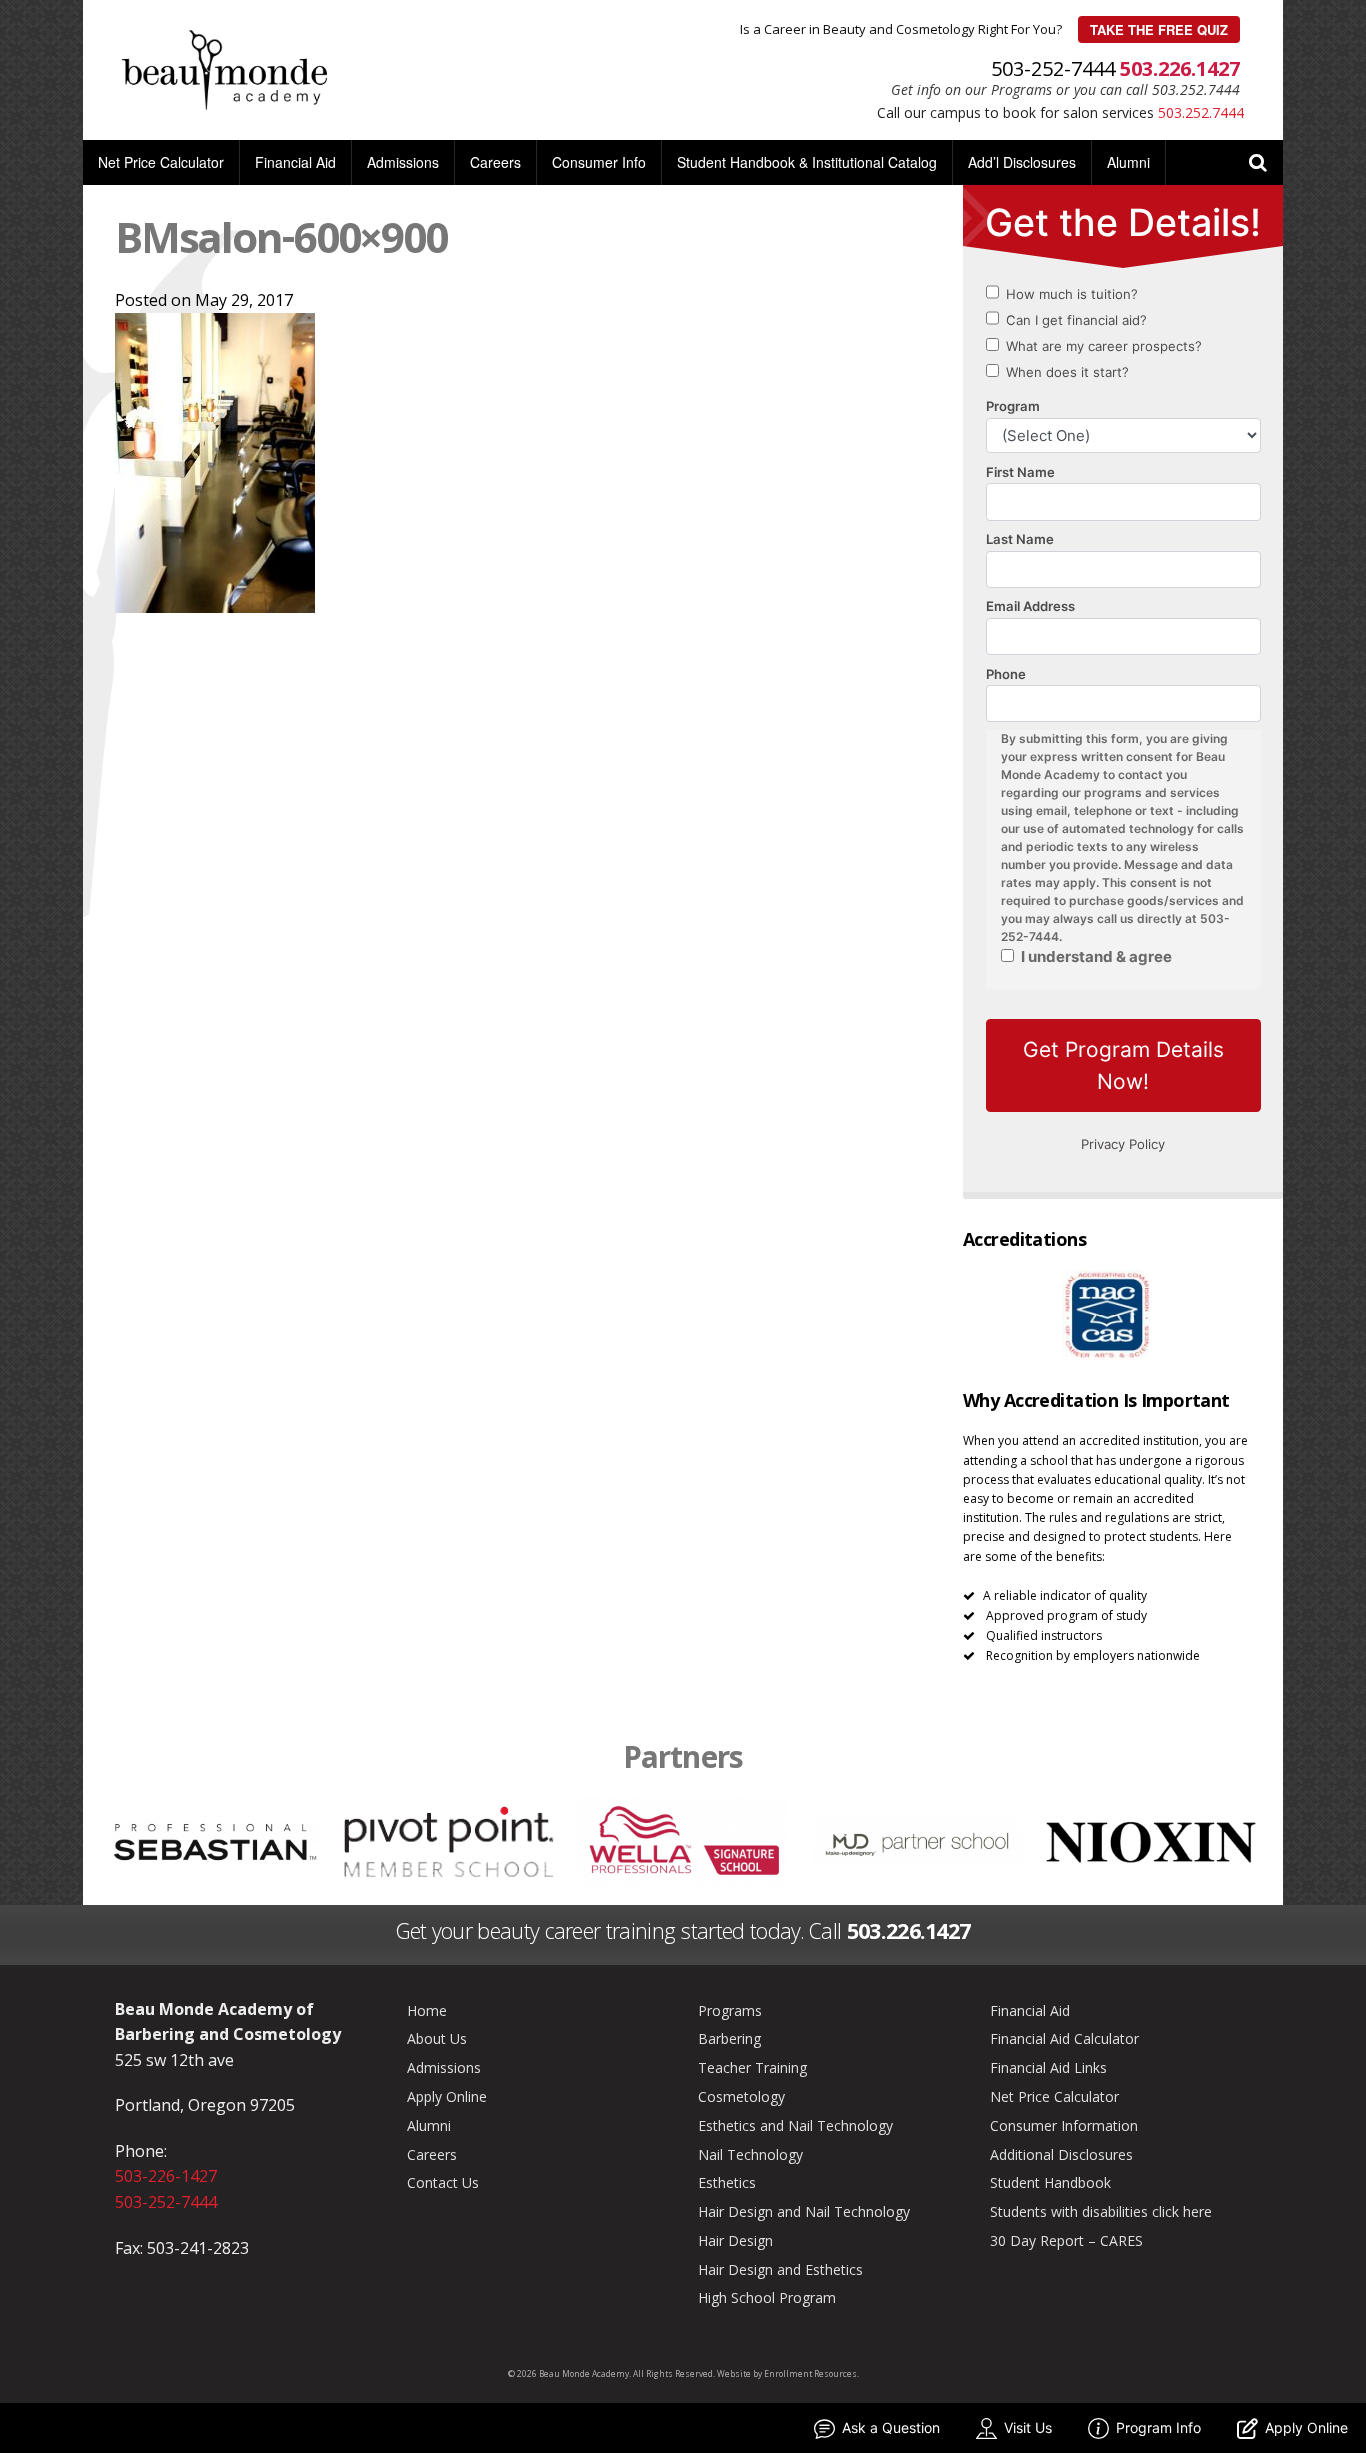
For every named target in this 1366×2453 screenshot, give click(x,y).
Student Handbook (1050, 2182)
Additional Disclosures (1061, 2154)
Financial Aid (295, 162)
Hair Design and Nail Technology (804, 2211)
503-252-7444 (166, 2202)
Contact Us (443, 2182)
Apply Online (447, 2096)
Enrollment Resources (810, 2373)
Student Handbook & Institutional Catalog (807, 162)
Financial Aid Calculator (1064, 2038)
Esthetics (727, 2182)
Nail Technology (750, 2154)
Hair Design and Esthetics (780, 2269)
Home (427, 2010)
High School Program (767, 2297)
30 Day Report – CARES (1066, 2240)
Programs (730, 2010)
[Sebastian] (215, 1840)
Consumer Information (1064, 2125)
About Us (437, 2038)
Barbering (729, 2038)
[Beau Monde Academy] (224, 68)
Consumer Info (599, 162)
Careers (495, 162)
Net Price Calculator (161, 162)
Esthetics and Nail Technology (795, 2125)
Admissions (403, 162)
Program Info (1158, 2427)
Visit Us (1028, 2427)
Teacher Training (752, 2067)
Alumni (1128, 162)
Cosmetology (741, 2096)
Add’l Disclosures (1022, 162)
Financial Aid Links (1048, 2067)
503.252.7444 (1201, 112)
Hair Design (735, 2240)
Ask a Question (891, 2427)
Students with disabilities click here (1101, 2211)
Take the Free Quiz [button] (1159, 29)
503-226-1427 (166, 2176)
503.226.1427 (1180, 68)
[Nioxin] (1151, 1840)
